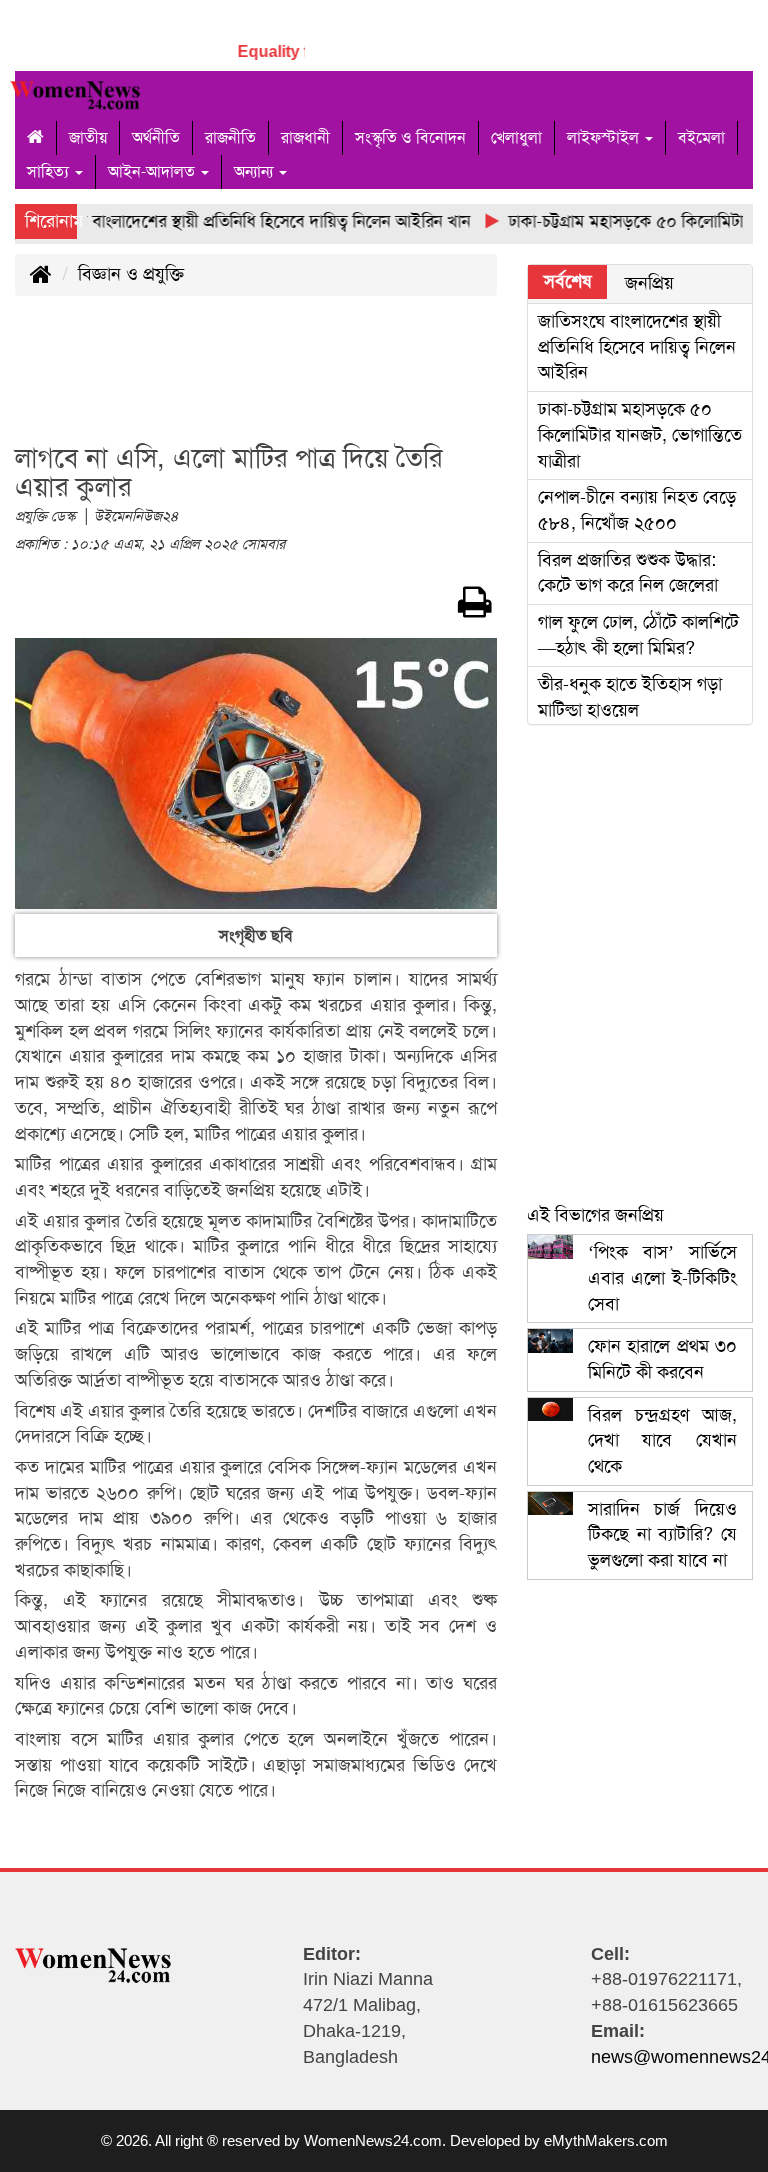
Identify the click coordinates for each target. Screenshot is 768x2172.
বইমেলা (701, 137)
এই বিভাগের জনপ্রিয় (595, 1215)
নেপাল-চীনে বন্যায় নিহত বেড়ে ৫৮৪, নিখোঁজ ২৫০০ (637, 510)
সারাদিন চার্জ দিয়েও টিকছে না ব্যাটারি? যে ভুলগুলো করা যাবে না (662, 1534)
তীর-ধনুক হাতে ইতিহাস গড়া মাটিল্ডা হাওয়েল (630, 697)
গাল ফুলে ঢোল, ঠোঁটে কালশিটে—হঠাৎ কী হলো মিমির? (638, 635)
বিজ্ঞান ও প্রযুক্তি (131, 274)
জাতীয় (88, 137)
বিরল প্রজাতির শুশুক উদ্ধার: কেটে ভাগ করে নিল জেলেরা (628, 573)
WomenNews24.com (373, 2140)
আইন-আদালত (153, 171)
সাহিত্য (50, 171)
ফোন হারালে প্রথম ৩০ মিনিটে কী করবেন (662, 1359)
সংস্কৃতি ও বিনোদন (410, 137)
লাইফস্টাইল (605, 137)
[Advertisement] (379, 381)
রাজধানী (305, 137)
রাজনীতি (230, 137)
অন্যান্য (255, 171)
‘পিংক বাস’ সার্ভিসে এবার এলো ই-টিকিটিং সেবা (662, 1277)
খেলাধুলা (516, 137)
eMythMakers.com (606, 2140)
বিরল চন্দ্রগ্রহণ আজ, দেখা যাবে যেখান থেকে (662, 1440)
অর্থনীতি (156, 137)
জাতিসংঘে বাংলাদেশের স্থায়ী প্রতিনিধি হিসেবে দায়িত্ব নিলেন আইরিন (637, 346)
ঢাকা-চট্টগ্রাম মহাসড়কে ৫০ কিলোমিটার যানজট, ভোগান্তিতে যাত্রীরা (640, 434)
